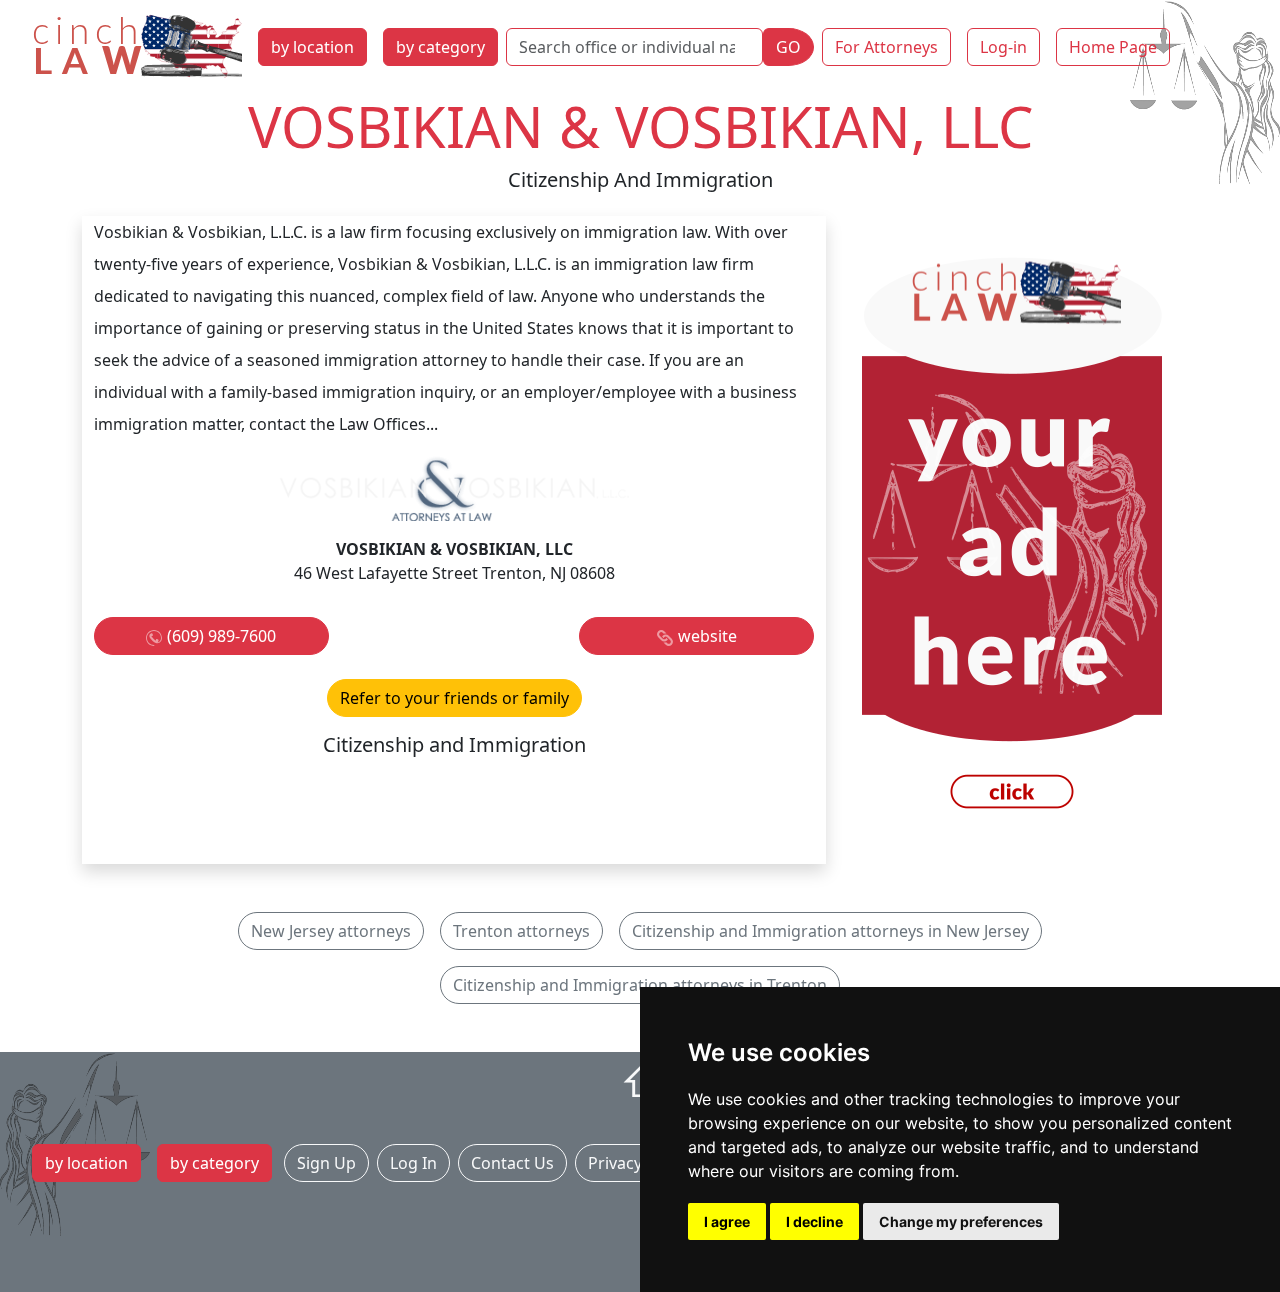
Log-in (1003, 47)
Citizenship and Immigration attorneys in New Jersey (830, 931)
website (707, 636)
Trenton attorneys (521, 931)
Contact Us (512, 1163)
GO (788, 47)
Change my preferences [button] (961, 1221)
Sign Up (326, 1163)
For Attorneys (886, 47)
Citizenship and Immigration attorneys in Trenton (640, 985)
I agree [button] (727, 1221)
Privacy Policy (639, 1163)
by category (440, 47)
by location (312, 47)
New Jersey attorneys (331, 931)
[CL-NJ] (1012, 538)
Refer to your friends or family (454, 698)
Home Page (1113, 47)
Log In (413, 1163)
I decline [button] (814, 1221)
